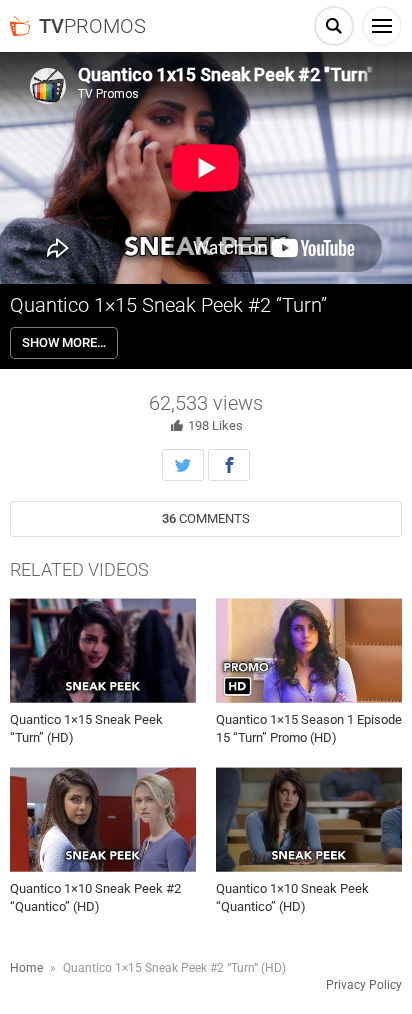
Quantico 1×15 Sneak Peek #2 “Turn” (168, 305)
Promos (92, 26)
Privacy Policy (364, 985)
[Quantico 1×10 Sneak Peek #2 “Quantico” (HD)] (103, 819)
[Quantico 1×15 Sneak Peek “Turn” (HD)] (103, 650)
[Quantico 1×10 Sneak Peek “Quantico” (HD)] (309, 819)
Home (26, 968)
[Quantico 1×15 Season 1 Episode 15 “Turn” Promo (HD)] (309, 650)
